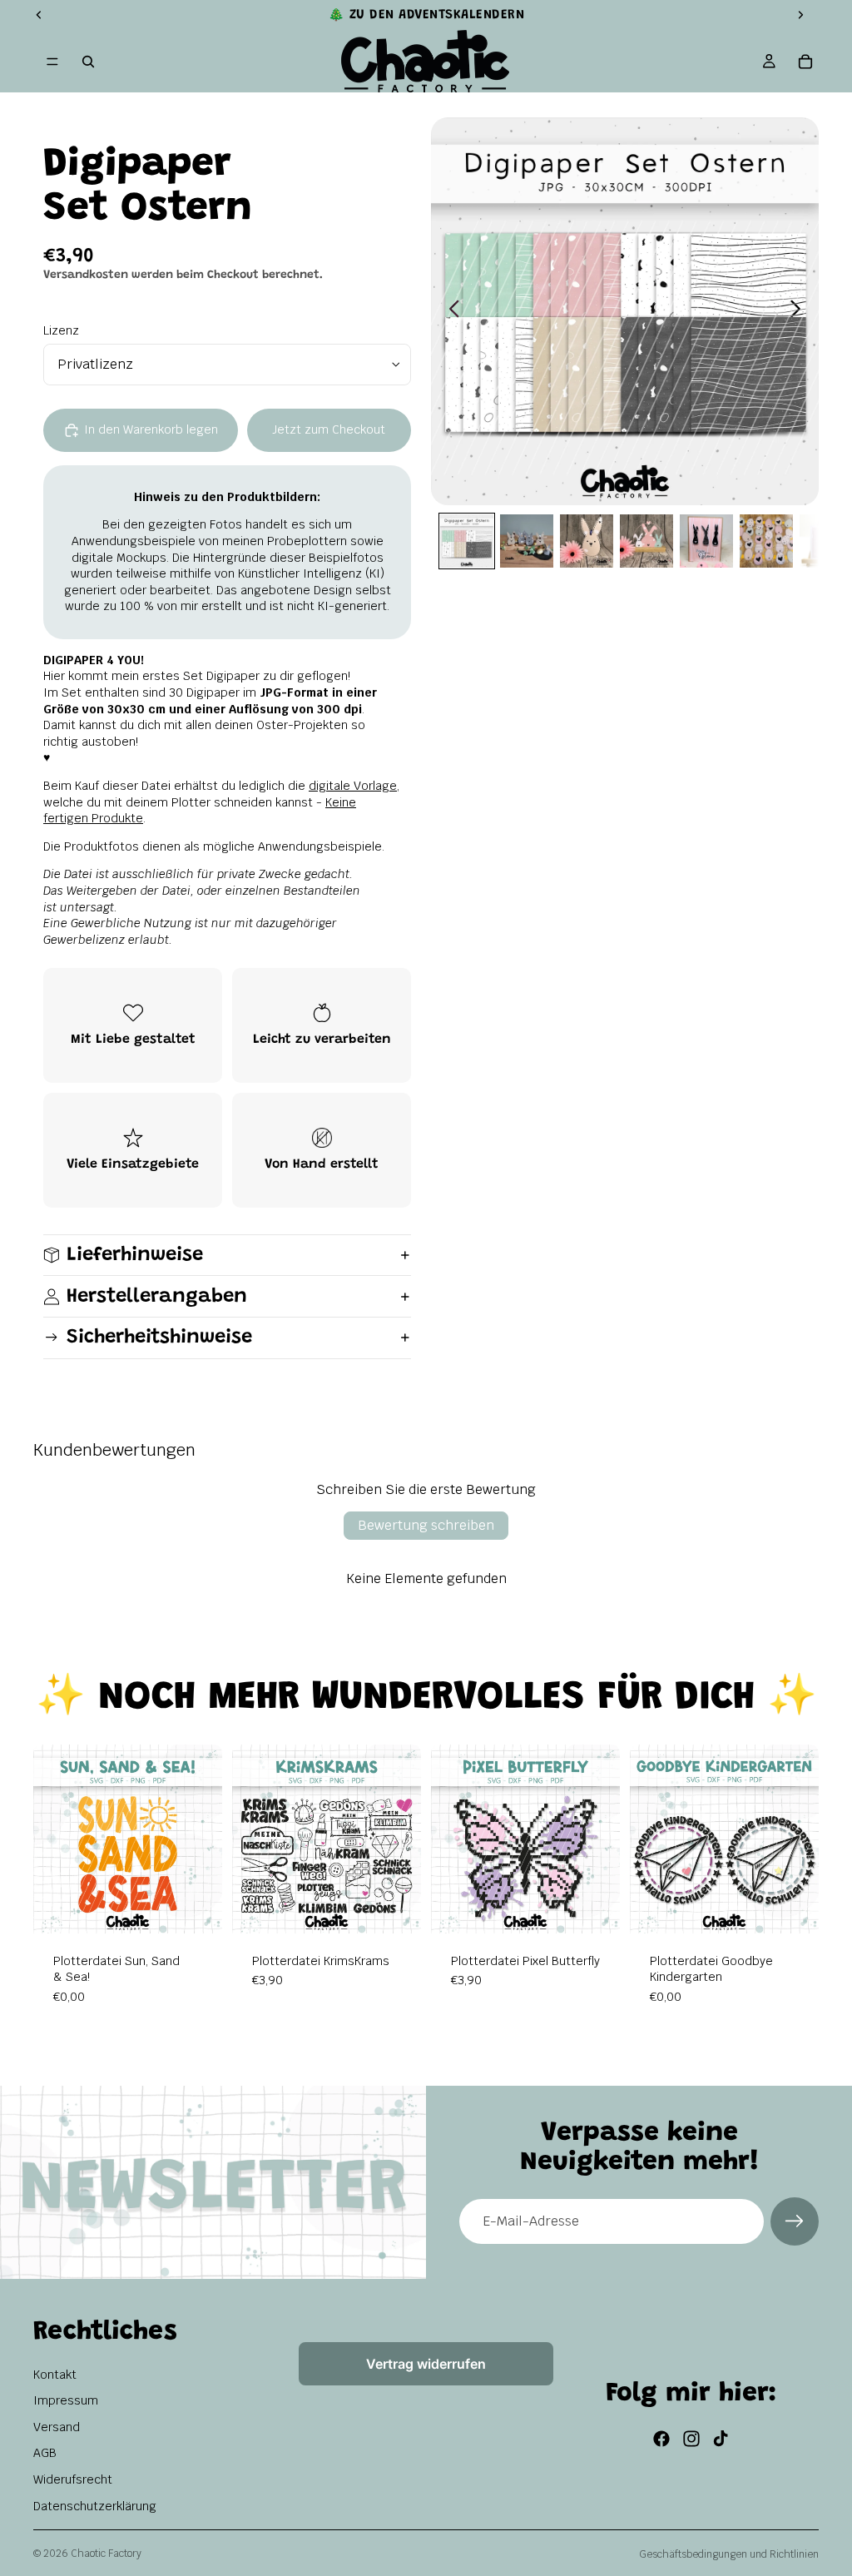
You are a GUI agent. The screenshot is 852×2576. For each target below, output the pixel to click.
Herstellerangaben (157, 1297)
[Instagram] (691, 2439)
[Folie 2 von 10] (527, 541)
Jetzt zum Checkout (329, 429)
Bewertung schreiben (426, 1525)
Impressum (66, 2400)
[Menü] (52, 62)
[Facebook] (661, 2439)
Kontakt (55, 2375)
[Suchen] (88, 62)
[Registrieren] (795, 2221)
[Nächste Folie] (800, 311)
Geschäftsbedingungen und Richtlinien (729, 2554)
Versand (57, 2427)
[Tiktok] (721, 2439)
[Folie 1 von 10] (467, 541)
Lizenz (61, 330)
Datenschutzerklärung (95, 2506)
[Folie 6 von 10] (766, 541)
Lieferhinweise (135, 1255)
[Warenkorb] (805, 62)
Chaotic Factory (106, 2554)
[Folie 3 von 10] (587, 541)
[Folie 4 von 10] (646, 541)
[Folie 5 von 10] (706, 541)
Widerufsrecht (73, 2479)
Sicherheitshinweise (159, 1338)
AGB (45, 2453)
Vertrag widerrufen (426, 2364)
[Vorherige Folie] (450, 311)
